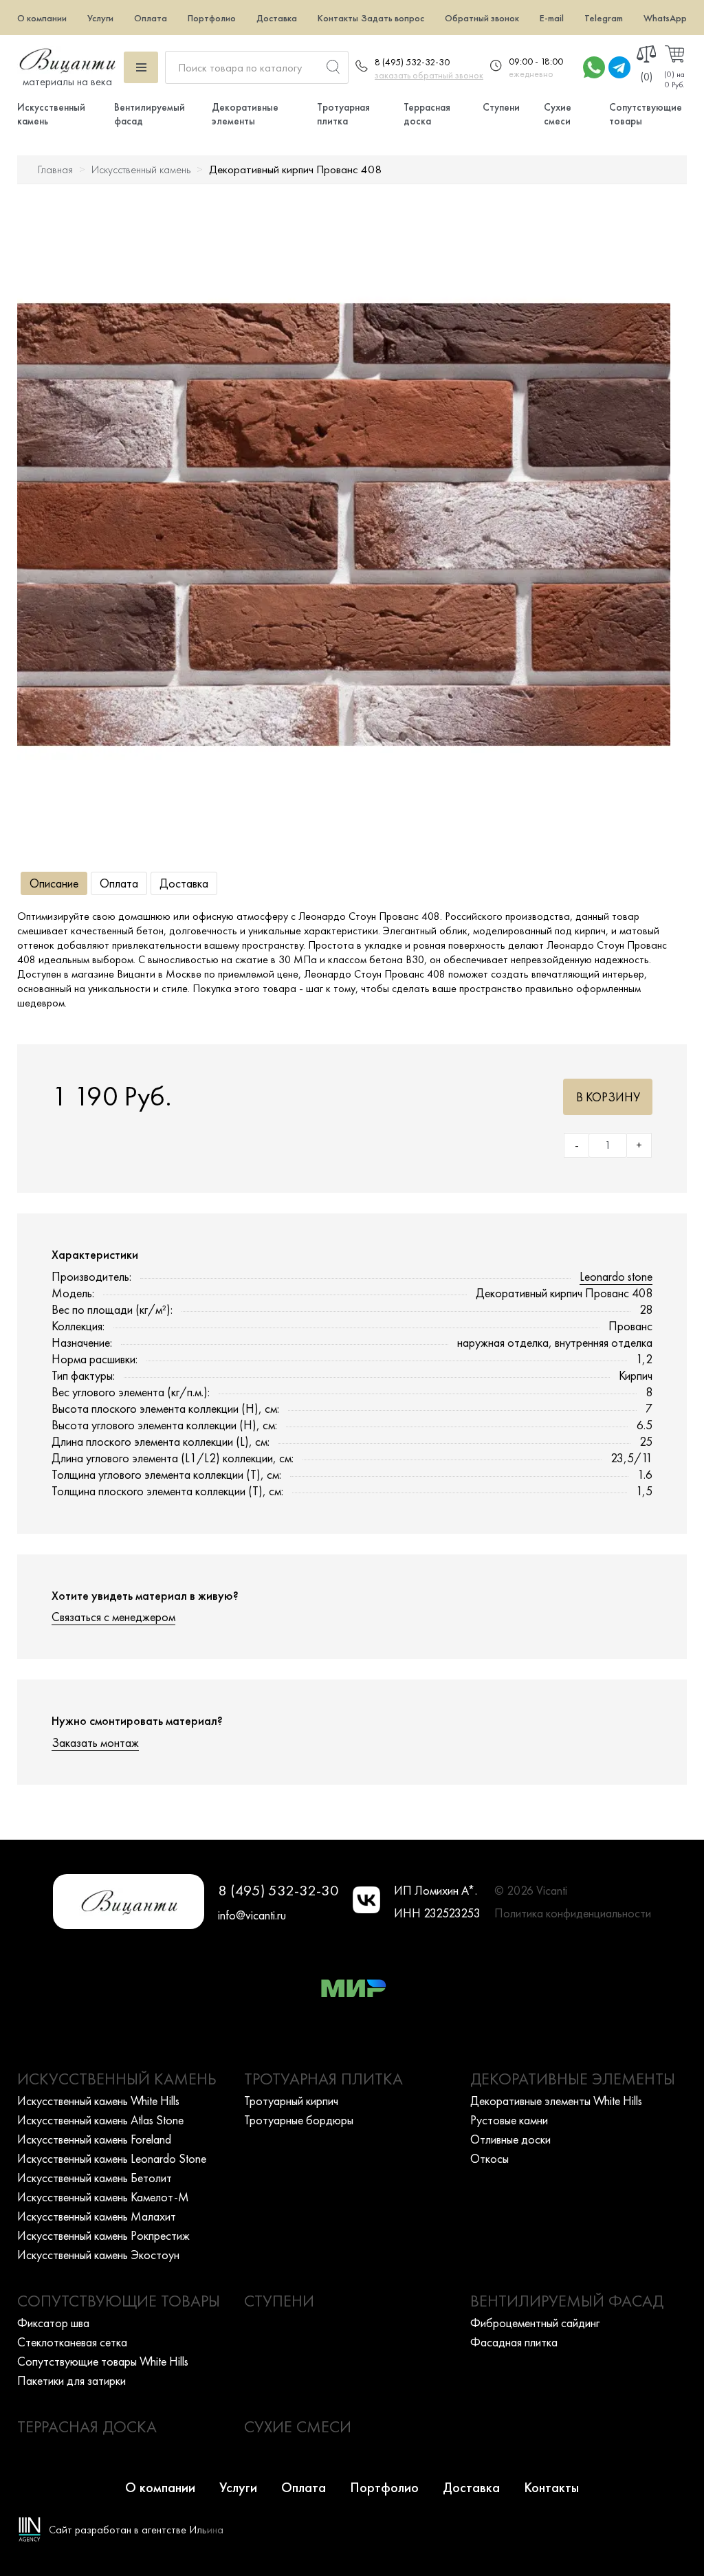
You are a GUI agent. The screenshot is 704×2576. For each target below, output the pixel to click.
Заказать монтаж (95, 1742)
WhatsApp (665, 18)
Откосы (489, 2158)
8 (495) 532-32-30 (412, 62)
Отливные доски (510, 2139)
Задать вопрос (393, 18)
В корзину (608, 1097)
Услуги (100, 18)
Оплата (151, 18)
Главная (55, 169)
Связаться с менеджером (113, 1617)
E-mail (552, 18)
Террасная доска (427, 114)
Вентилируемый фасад (567, 2301)
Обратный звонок (482, 18)
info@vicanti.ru (252, 1915)
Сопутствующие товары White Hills (103, 2361)
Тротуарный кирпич (291, 2101)
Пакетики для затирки (71, 2380)
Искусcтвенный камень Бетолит (95, 2178)
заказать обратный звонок (429, 75)
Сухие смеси (558, 114)
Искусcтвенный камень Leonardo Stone (112, 2158)
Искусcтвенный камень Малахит (97, 2216)
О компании (42, 18)
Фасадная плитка (514, 2342)
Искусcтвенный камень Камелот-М (103, 2197)
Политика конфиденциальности (573, 1913)
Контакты (338, 18)
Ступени (501, 107)
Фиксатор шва (53, 2323)
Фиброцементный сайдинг (535, 2323)
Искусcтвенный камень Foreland (94, 2139)
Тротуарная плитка (343, 114)
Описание (54, 883)
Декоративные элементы (245, 114)
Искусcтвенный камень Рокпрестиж (103, 2235)
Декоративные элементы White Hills (556, 2101)
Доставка (277, 18)
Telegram (604, 18)
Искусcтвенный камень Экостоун (98, 2255)
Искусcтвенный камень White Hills (98, 2101)
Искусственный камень (141, 169)
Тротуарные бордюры (299, 2120)
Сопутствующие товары (119, 2301)
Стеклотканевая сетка (72, 2342)
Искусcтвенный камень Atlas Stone (100, 2120)
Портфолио (212, 18)
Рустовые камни (509, 2120)
